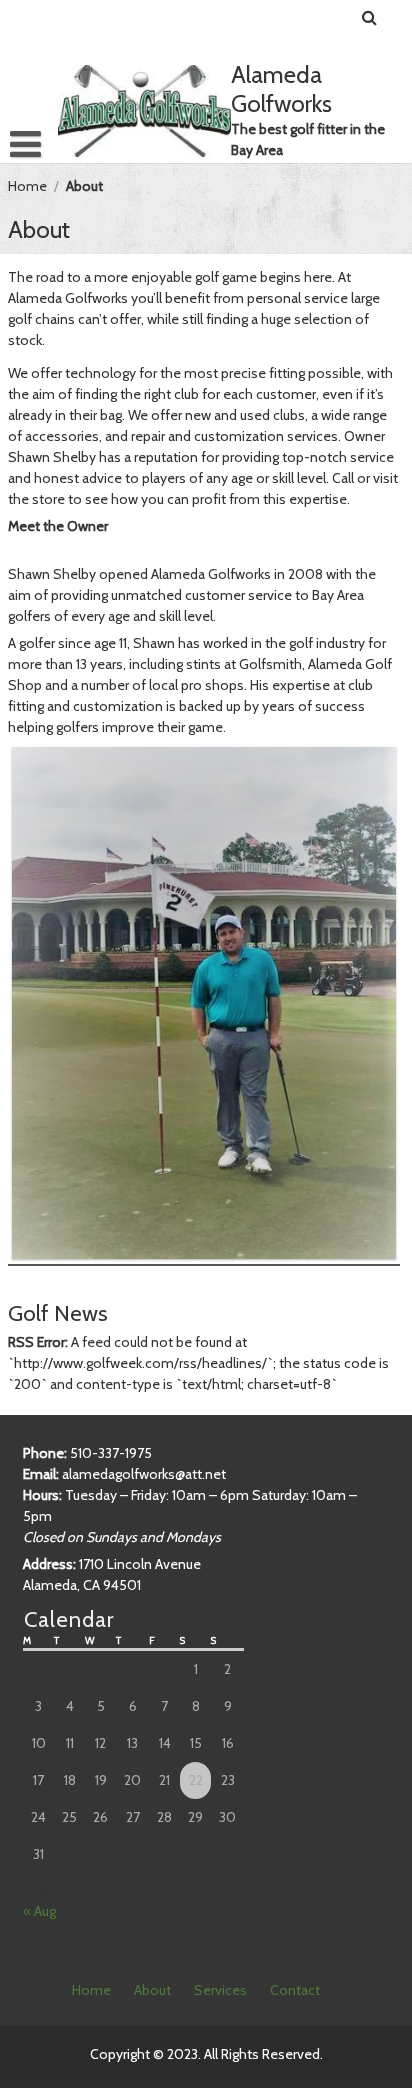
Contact (295, 1990)
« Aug (39, 1911)
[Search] (370, 17)
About (152, 1990)
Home (27, 186)
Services (220, 1990)
